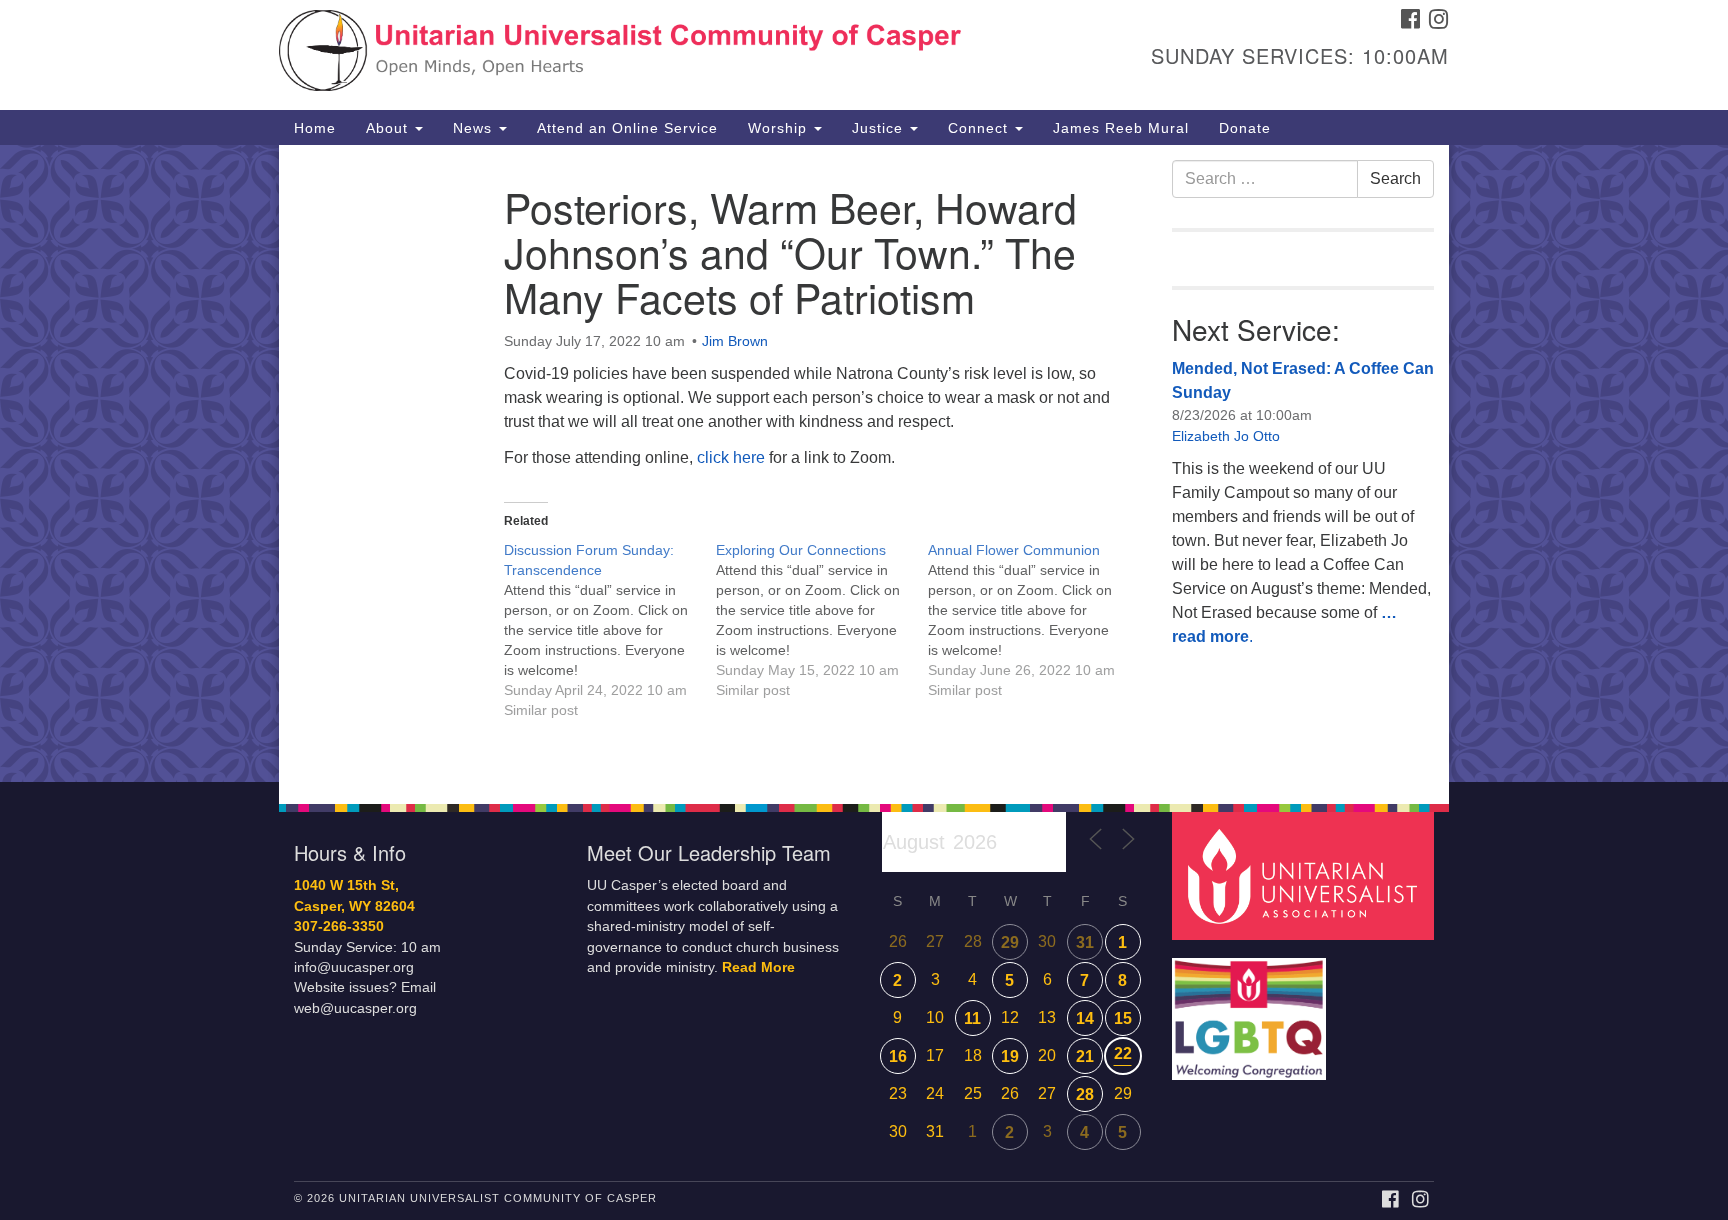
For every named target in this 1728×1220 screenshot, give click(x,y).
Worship (780, 128)
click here (733, 457)
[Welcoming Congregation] (1252, 1009)
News (475, 128)
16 (898, 1056)
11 (972, 1018)
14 (1085, 1018)
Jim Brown (735, 341)
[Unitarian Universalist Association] (1306, 875)
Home (315, 128)
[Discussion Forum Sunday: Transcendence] (610, 630)
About (389, 128)
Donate (1245, 128)
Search (1395, 178)
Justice (880, 128)
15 (1123, 1018)
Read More (758, 967)
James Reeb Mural (1121, 128)
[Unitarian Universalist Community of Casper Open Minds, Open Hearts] (620, 55)
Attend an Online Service (627, 128)
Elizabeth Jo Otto (1226, 436)
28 (1085, 1094)
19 (1010, 1056)
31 (1085, 942)
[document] (864, 463)
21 (1085, 1056)
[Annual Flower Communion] (1034, 620)
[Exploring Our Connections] (822, 620)
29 (1010, 942)
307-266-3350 (339, 926)
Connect (980, 128)
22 (1123, 1053)
